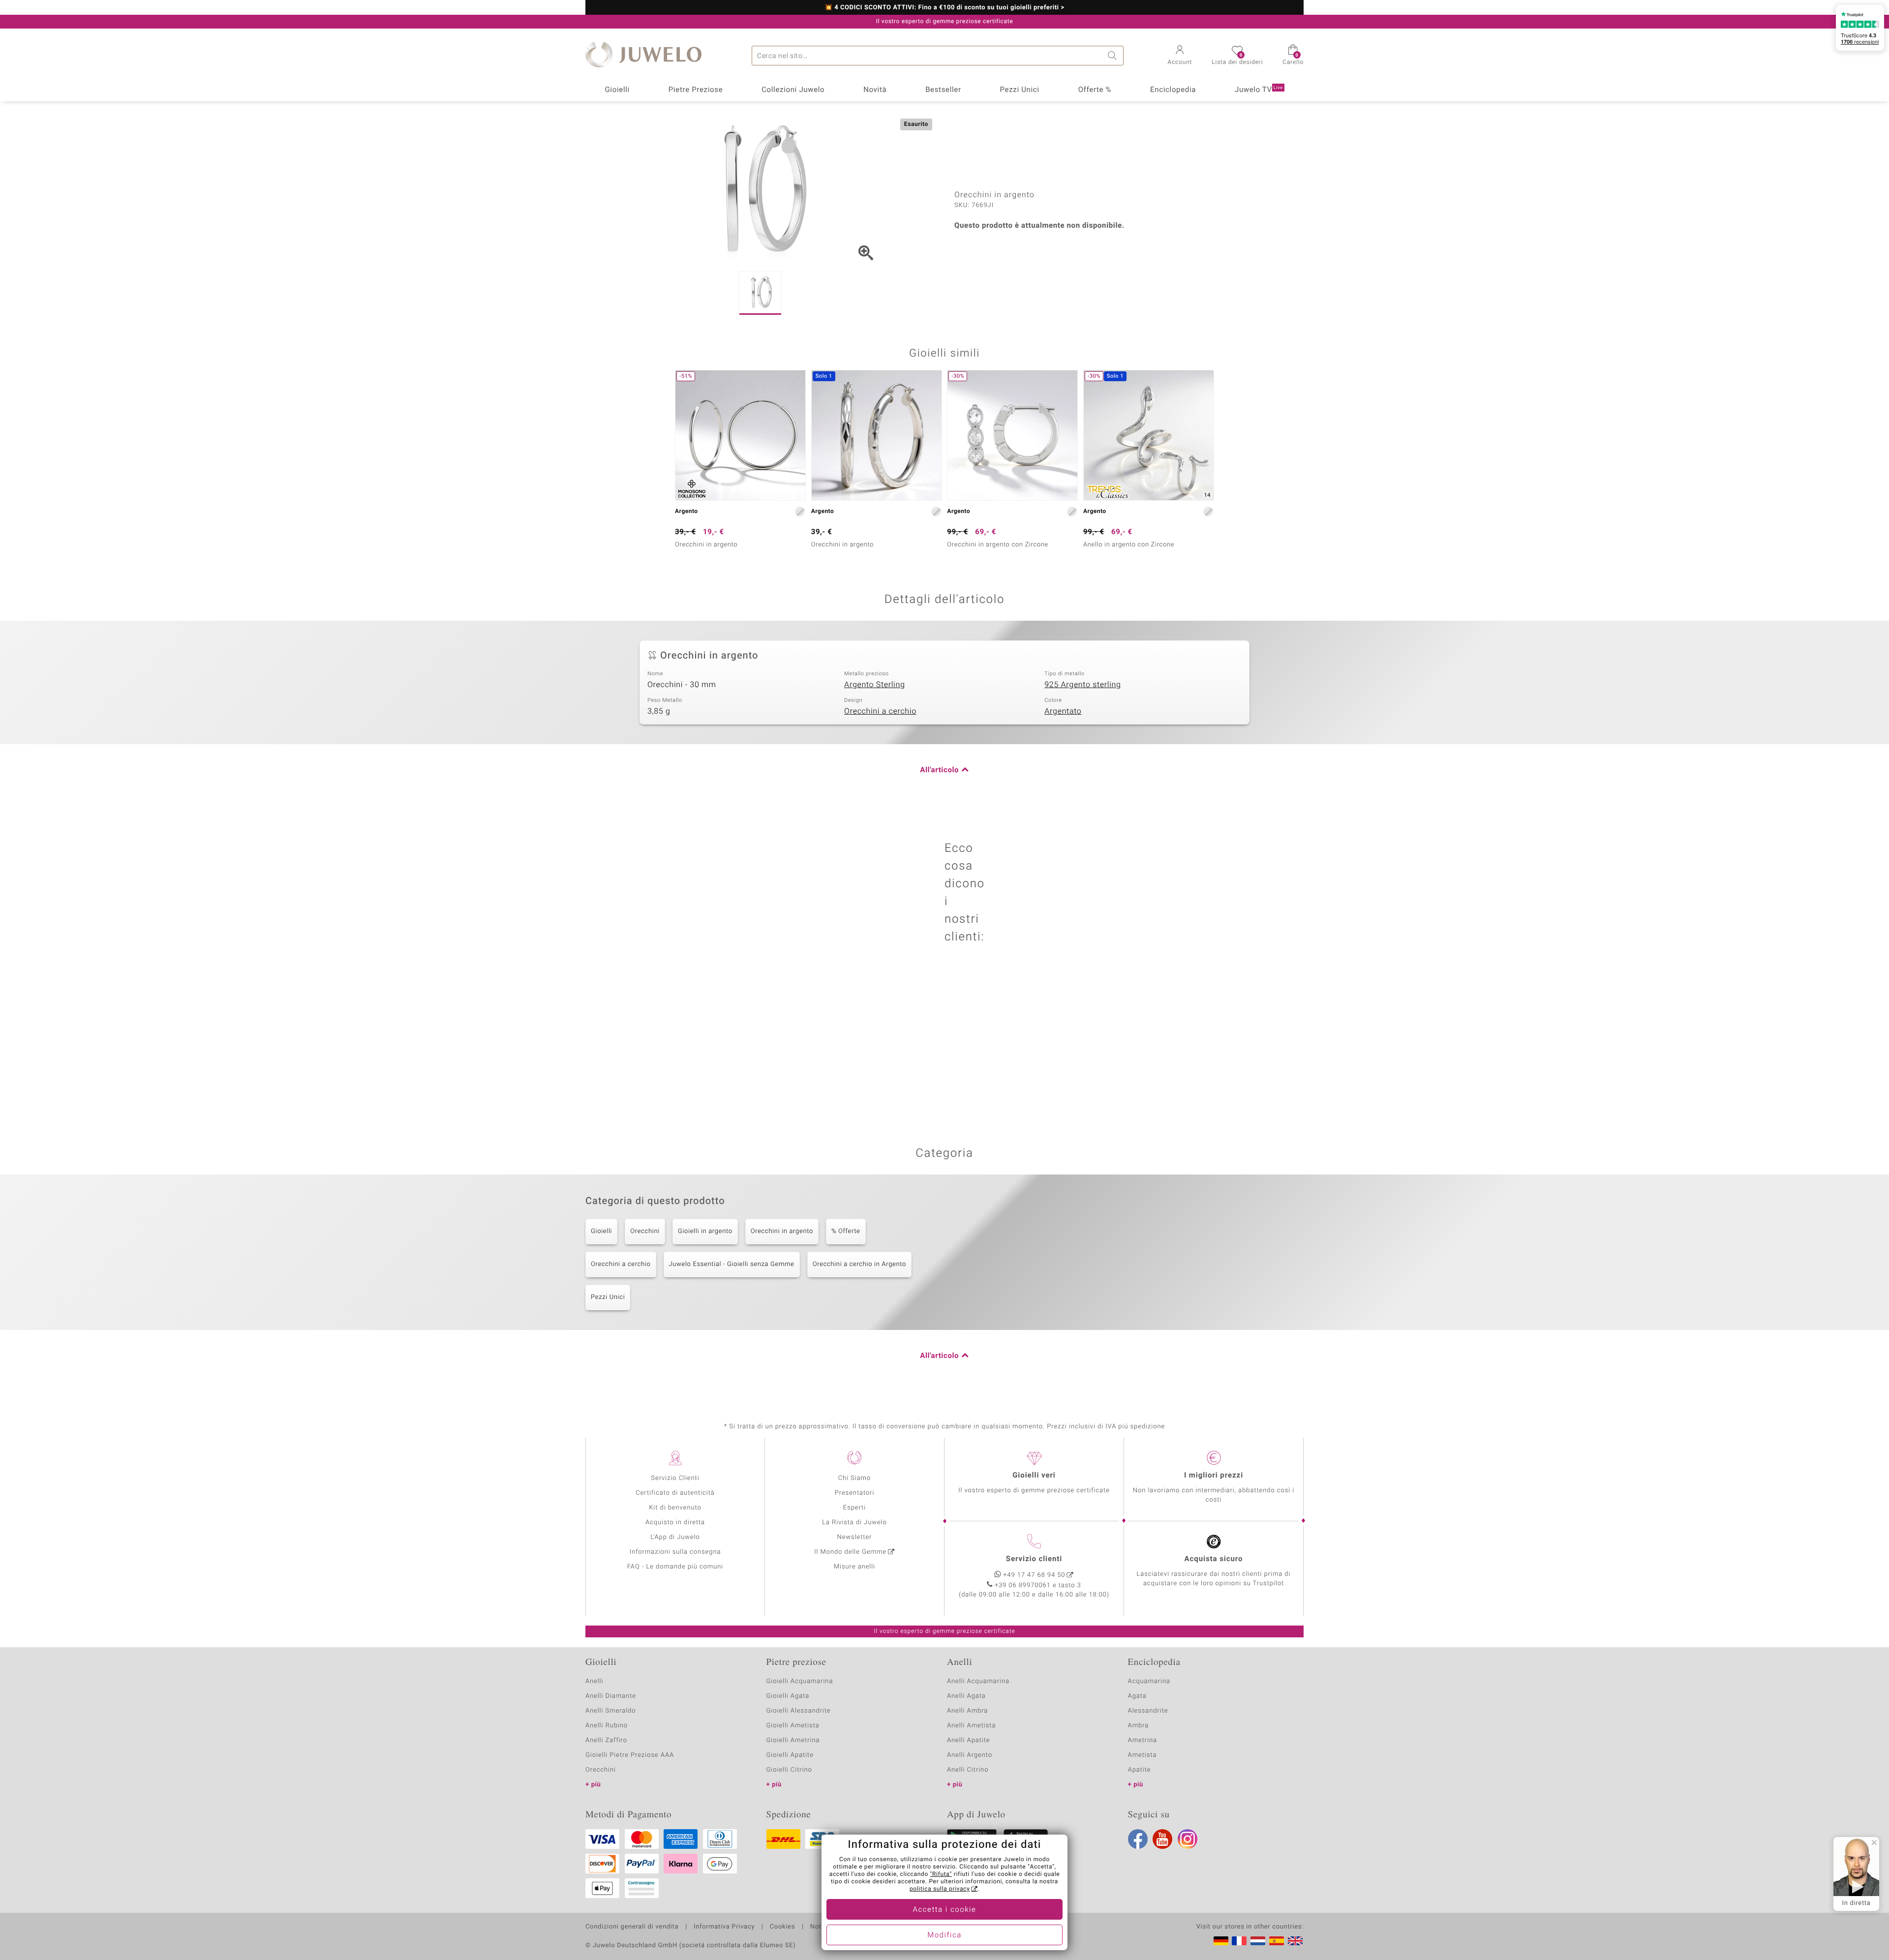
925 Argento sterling (1082, 685)
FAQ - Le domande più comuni (675, 1567)
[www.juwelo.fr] (1239, 1941)
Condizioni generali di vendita (632, 1927)
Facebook (1138, 1839)
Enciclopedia (1173, 90)
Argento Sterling (874, 685)
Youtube (1162, 1839)
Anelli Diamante (611, 1696)
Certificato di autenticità (675, 1493)
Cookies (782, 1927)
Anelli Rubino (607, 1726)
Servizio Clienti (675, 1478)
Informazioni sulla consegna (675, 1552)
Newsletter (855, 1537)
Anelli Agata (966, 1696)
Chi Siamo (855, 1478)
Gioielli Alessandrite (799, 1711)
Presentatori (855, 1493)
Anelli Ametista (971, 1726)
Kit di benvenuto (675, 1508)
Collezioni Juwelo (793, 90)
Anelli (594, 1681)
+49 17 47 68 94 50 (1035, 1575)
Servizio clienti (1034, 1559)
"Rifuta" (941, 1874)
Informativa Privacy (724, 1927)
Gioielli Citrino (789, 1770)
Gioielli (617, 90)
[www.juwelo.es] (1277, 1941)
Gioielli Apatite (790, 1755)
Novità (875, 90)
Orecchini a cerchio (880, 711)
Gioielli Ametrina (793, 1740)
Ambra (1139, 1726)
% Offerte (846, 1231)
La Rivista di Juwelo (854, 1523)
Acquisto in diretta (675, 1523)
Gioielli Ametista (793, 1726)
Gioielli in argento (705, 1231)
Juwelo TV (1259, 90)
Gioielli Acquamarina (800, 1681)
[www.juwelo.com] (1295, 1941)
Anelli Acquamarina (978, 1681)
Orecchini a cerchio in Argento (859, 1264)
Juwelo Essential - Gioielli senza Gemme (732, 1264)
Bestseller (943, 90)
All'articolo (939, 770)
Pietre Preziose (696, 90)
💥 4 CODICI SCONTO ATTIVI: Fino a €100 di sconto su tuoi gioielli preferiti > (944, 8)
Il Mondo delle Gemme (850, 1552)
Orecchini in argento (782, 1231)
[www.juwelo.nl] (1258, 1941)
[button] (1180, 56)
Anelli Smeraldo (611, 1711)
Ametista (1143, 1755)
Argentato (1063, 711)
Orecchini (645, 1231)
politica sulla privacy (940, 1889)
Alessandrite (1148, 1711)
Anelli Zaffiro (606, 1740)
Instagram (1188, 1839)
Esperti (854, 1508)
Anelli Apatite (969, 1740)
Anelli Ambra (967, 1711)
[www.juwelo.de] (1221, 1941)
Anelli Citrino (968, 1770)
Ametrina (1143, 1740)
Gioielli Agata (788, 1696)
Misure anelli (854, 1567)
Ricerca (1114, 56)
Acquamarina (1149, 1681)
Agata (1137, 1696)
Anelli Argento (970, 1755)
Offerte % (1095, 90)
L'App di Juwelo (675, 1537)
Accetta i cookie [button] (945, 1910)
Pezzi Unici (1019, 90)
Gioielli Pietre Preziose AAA (630, 1755)
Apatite (1140, 1770)
